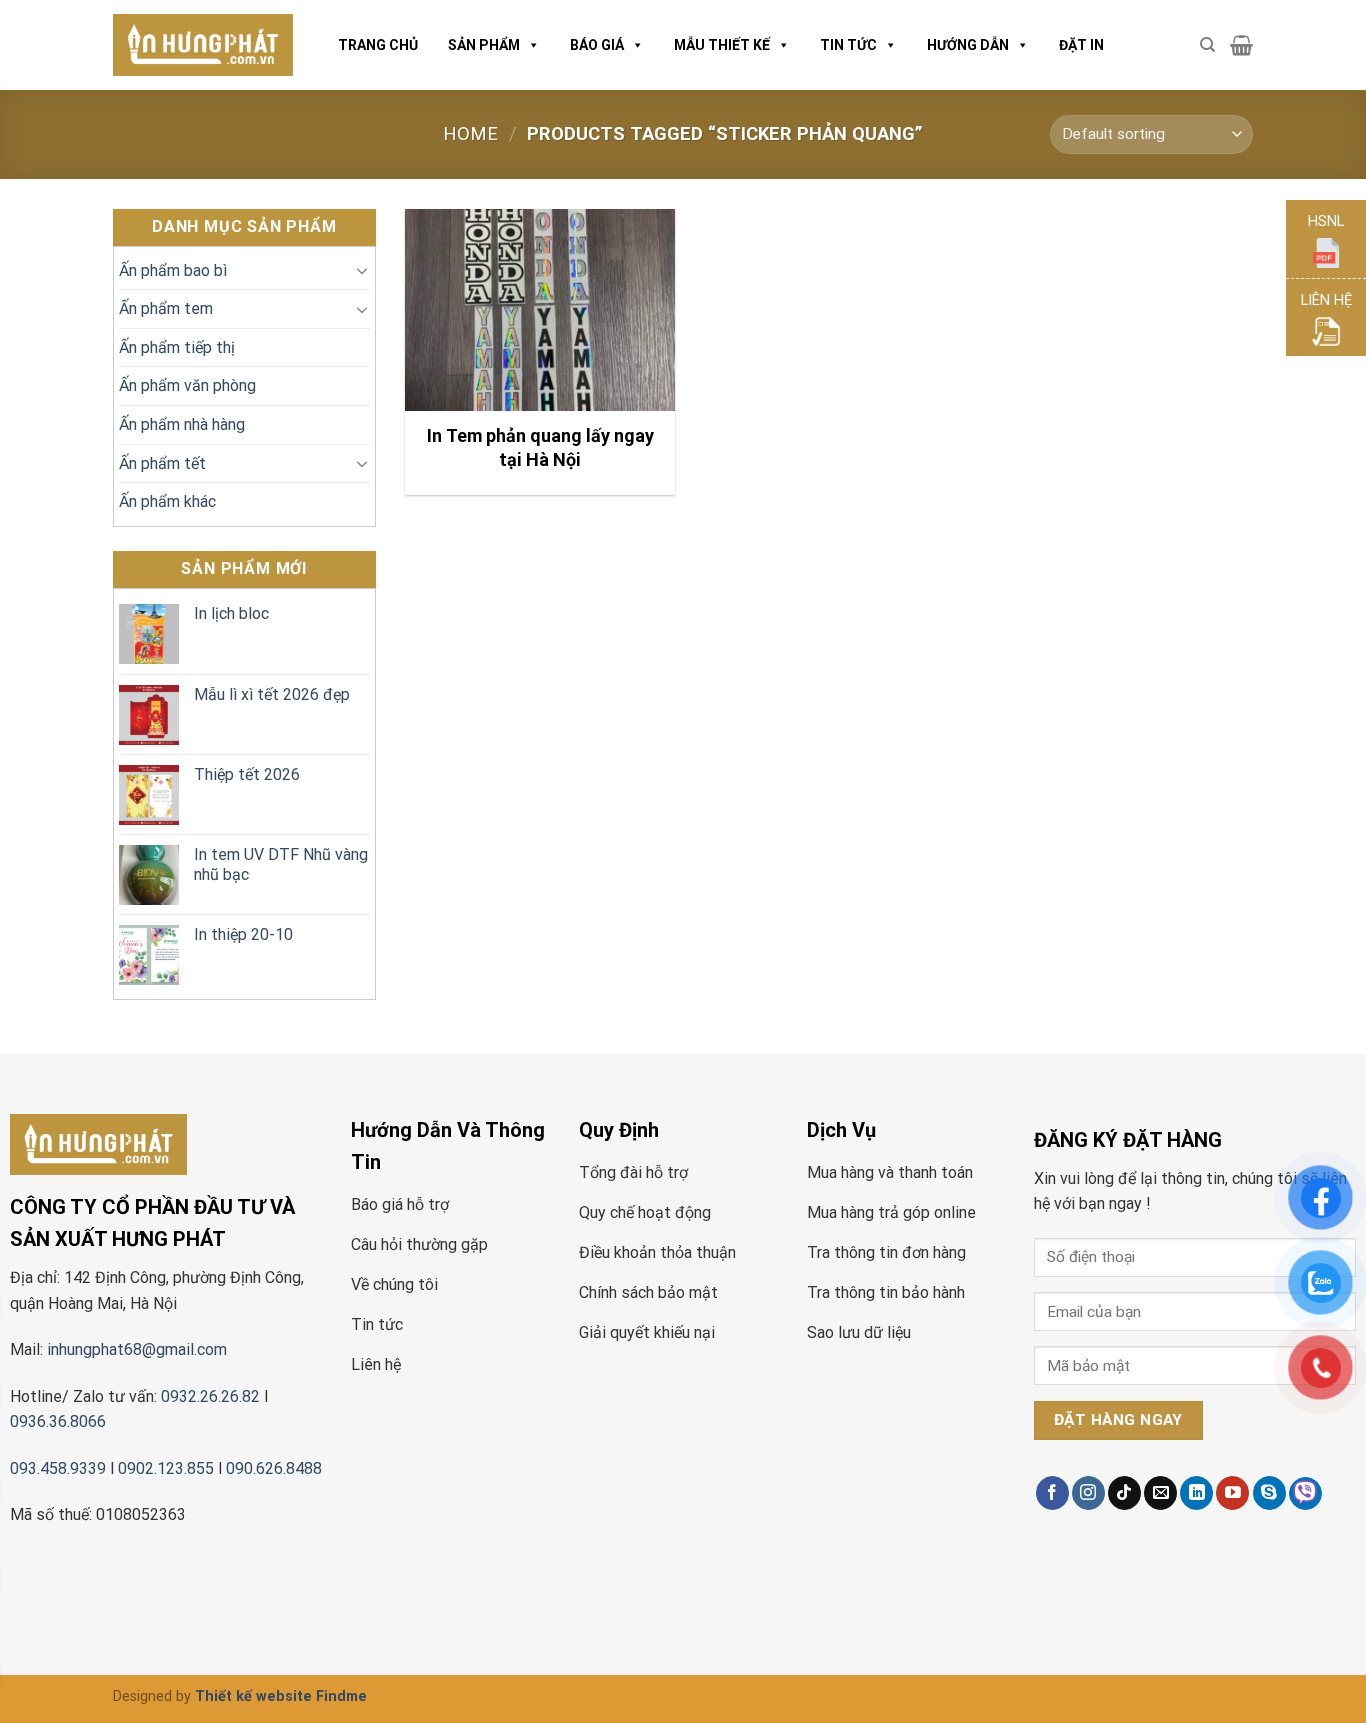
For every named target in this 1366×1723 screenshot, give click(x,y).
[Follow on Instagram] (1088, 1493)
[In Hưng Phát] (203, 45)
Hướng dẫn (968, 45)
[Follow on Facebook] (1052, 1493)
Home (470, 133)
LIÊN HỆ (1326, 300)
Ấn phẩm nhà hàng (182, 424)
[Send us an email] (1160, 1493)
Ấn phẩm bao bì (173, 270)
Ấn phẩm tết (162, 463)
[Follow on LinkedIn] (1196, 1493)
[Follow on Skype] (1269, 1493)
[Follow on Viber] (1305, 1493)
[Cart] (1241, 45)
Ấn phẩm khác (167, 501)
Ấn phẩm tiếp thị (177, 347)
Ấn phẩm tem (166, 308)
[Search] (1207, 45)
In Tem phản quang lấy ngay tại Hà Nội (540, 447)
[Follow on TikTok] (1124, 1493)
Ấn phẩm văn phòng (187, 385)
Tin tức (848, 45)
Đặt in (1081, 45)
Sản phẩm (484, 45)
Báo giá (597, 45)
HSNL (1326, 221)
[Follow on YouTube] (1232, 1493)
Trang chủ (378, 45)
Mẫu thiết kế (722, 45)
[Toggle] (362, 270)
